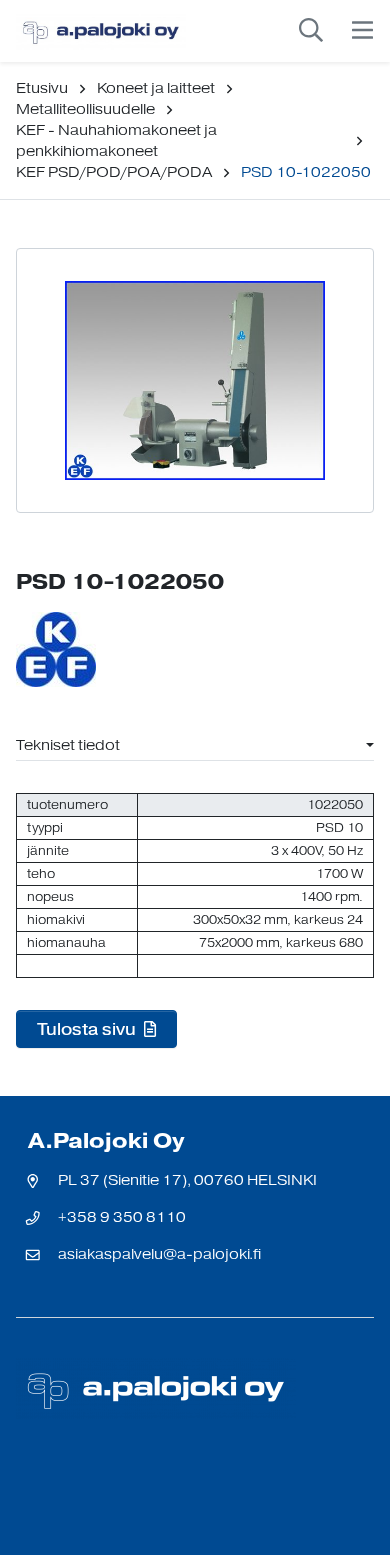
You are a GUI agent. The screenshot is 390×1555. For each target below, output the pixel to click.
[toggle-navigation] (362, 31)
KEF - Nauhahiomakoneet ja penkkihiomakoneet (116, 141)
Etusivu (42, 88)
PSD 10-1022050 (306, 172)
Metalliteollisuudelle (85, 109)
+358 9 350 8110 (122, 1217)
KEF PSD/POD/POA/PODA (114, 172)
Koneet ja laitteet (156, 88)
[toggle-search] (311, 31)
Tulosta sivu (88, 1029)
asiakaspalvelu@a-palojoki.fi (159, 1254)
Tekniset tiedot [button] (68, 745)
